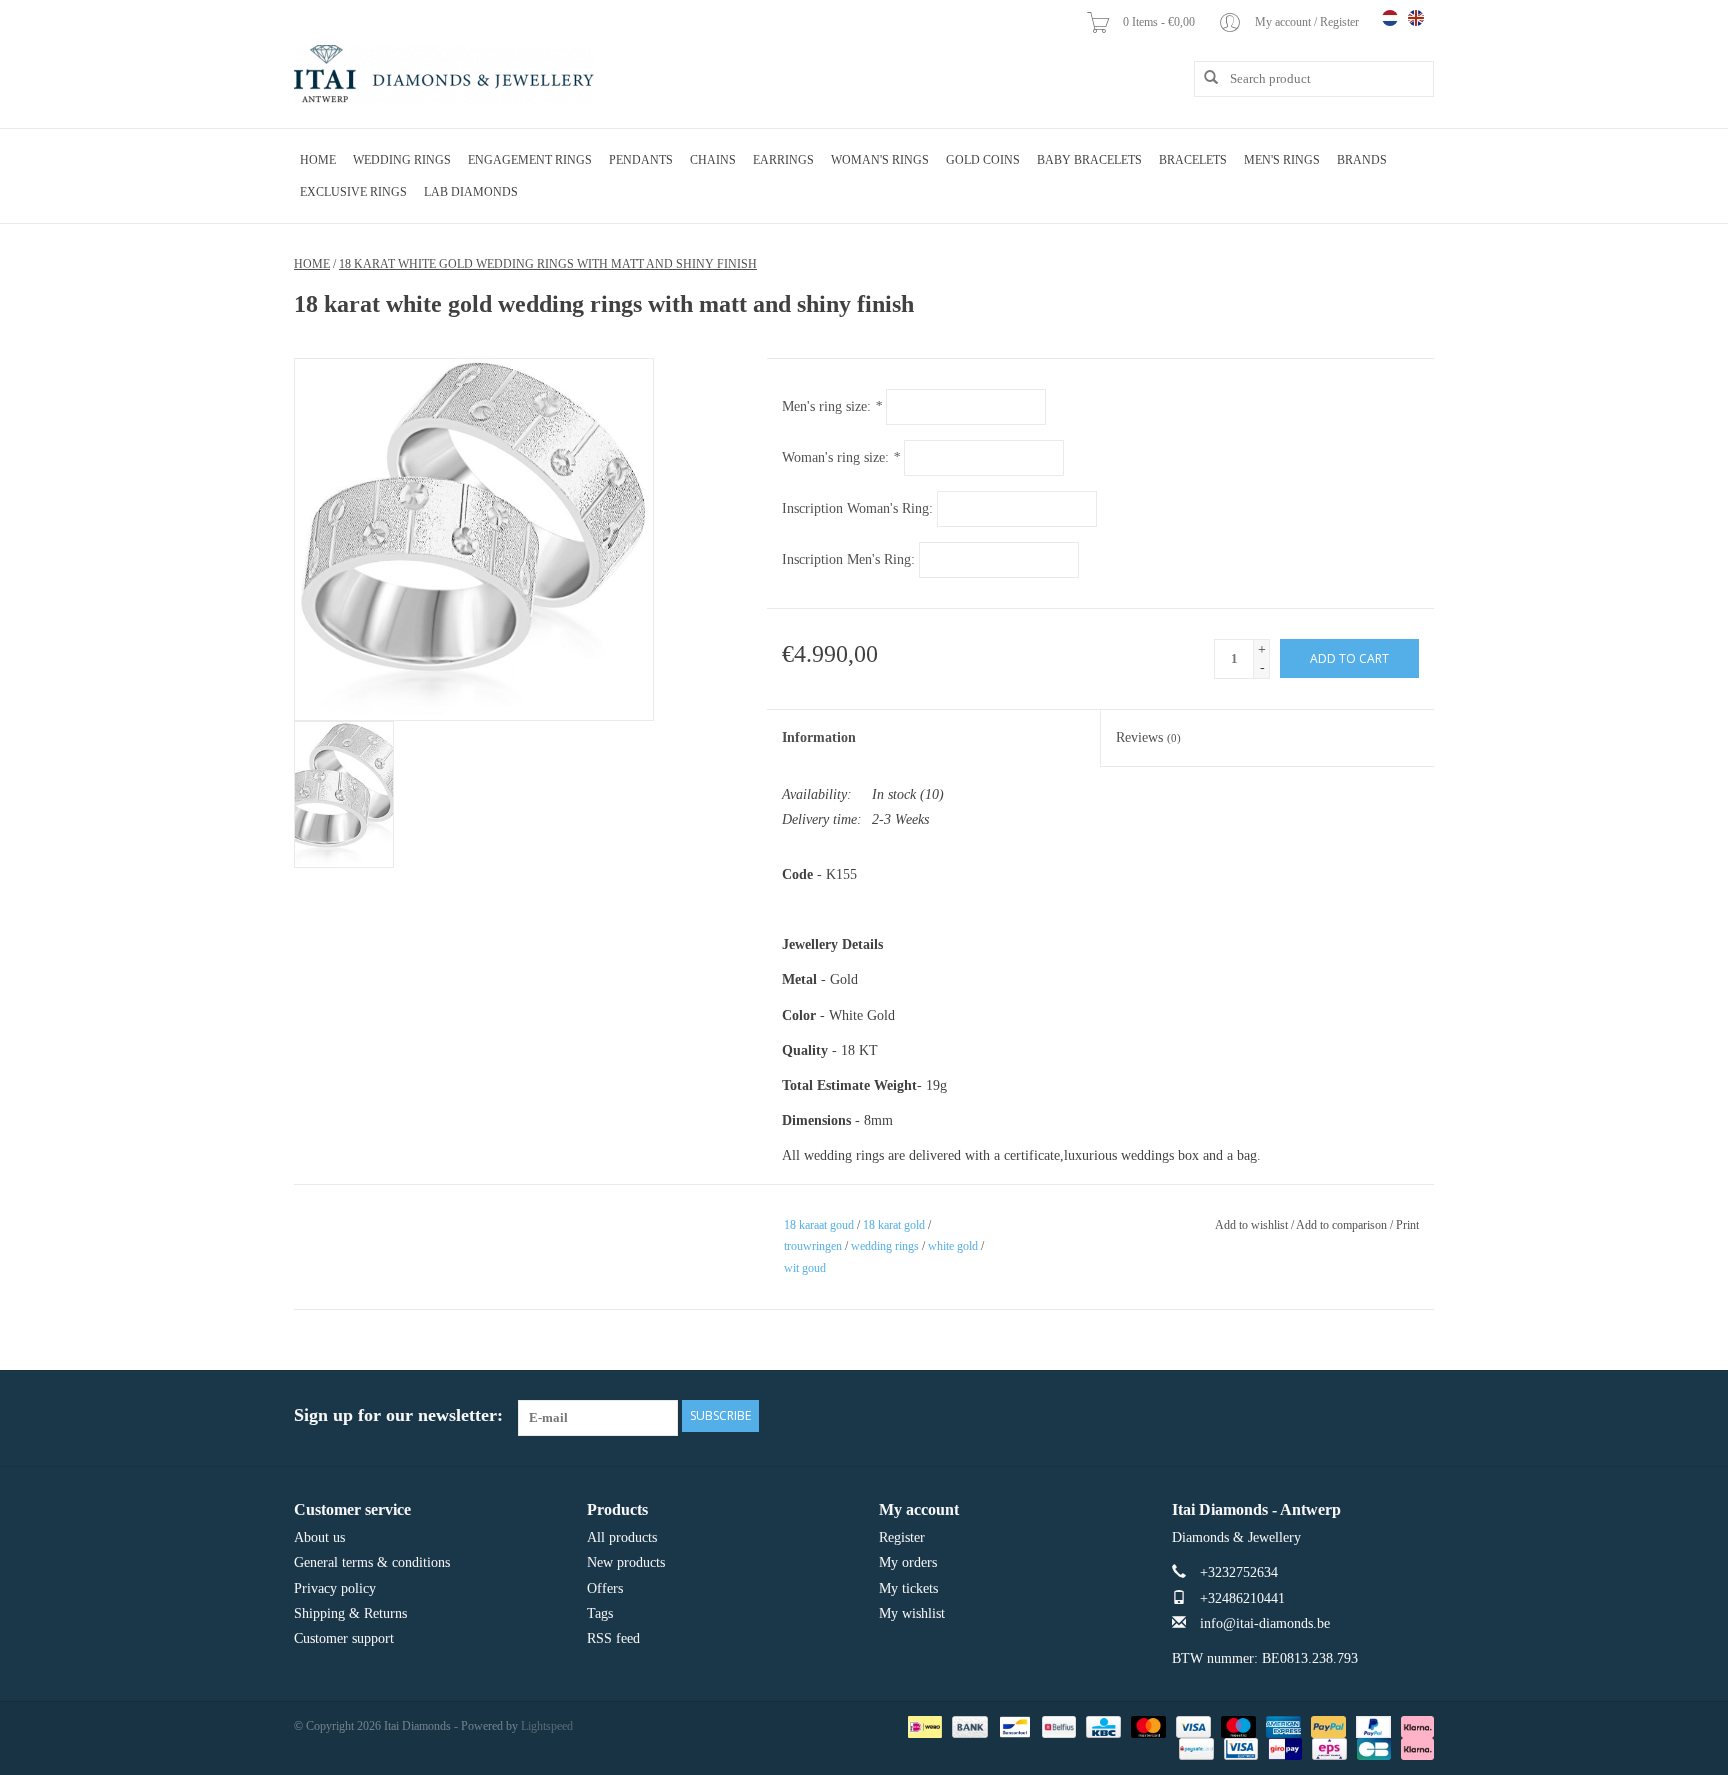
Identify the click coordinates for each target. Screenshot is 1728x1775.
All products (622, 1537)
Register (902, 1537)
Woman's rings (880, 160)
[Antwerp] (444, 75)
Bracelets (1193, 160)
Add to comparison (1343, 1225)
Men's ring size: (832, 406)
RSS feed (613, 1638)
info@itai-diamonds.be (1265, 1623)
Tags (600, 1613)
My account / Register (1308, 22)
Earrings (783, 160)
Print (1407, 1225)
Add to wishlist (1251, 1225)
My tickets (908, 1588)
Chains (713, 160)
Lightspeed (547, 1726)
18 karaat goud (819, 1225)
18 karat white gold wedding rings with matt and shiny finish (548, 264)
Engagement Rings (530, 160)
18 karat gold (894, 1225)
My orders (908, 1562)
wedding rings (885, 1246)
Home (318, 160)
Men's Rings (1282, 160)
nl (1390, 18)
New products (626, 1562)
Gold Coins (983, 160)
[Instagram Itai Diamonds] (1418, 1416)
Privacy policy (335, 1588)
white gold (953, 1246)
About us (319, 1537)
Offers (605, 1588)
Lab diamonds (471, 192)
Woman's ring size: (841, 457)
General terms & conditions (372, 1562)
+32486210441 (1242, 1598)
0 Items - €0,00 (1160, 22)
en (1416, 18)
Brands (1362, 160)
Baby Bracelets (1089, 160)
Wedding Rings (402, 160)
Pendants (641, 160)
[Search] (1204, 78)
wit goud (805, 1268)
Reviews (1148, 737)
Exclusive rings (353, 192)
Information (819, 737)
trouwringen (813, 1246)
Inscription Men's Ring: (848, 559)
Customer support (344, 1638)
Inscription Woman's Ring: (857, 508)
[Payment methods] (923, 1726)
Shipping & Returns (350, 1613)
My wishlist (912, 1613)
